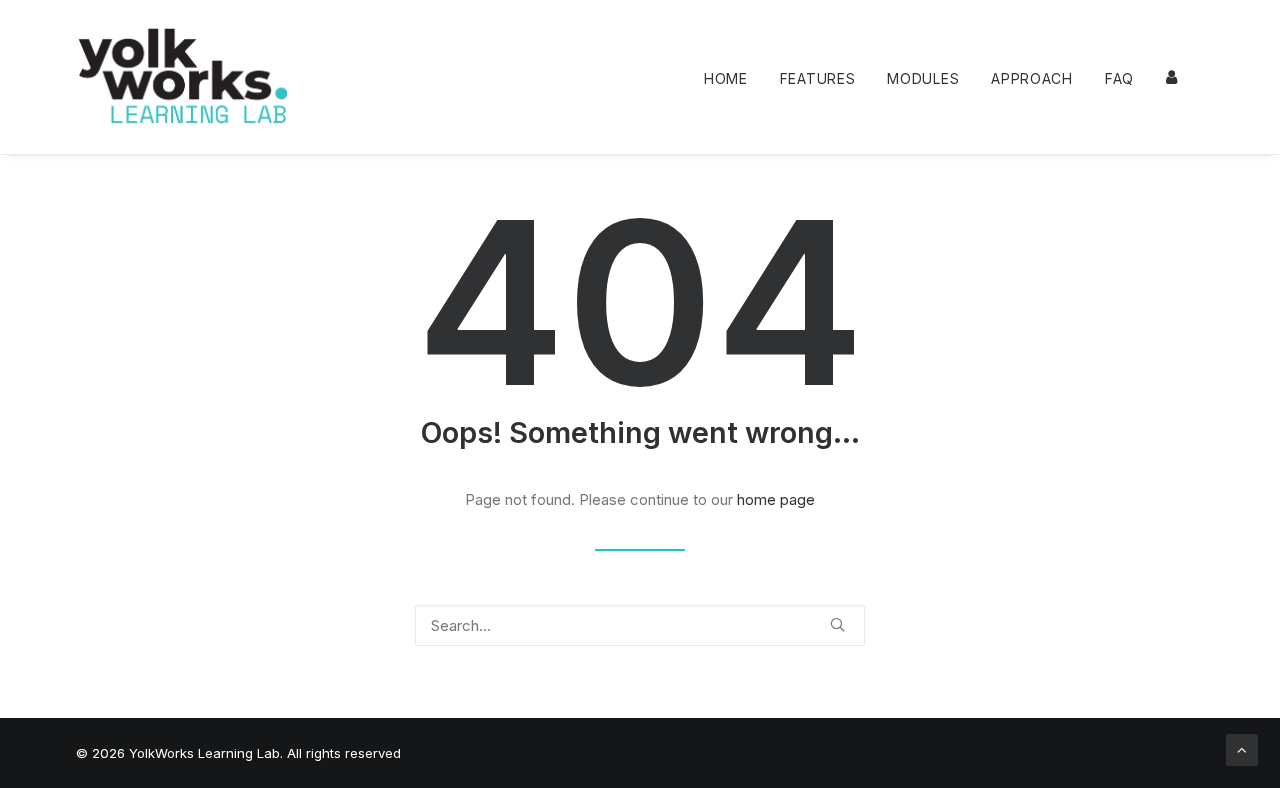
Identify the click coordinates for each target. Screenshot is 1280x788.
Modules (923, 78)
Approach (1032, 78)
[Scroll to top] (1242, 748)
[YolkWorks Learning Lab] (183, 77)
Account (1173, 77)
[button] (837, 624)
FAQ (1119, 78)
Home (726, 78)
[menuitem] (733, 79)
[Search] (640, 625)
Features (818, 78)
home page (776, 499)
